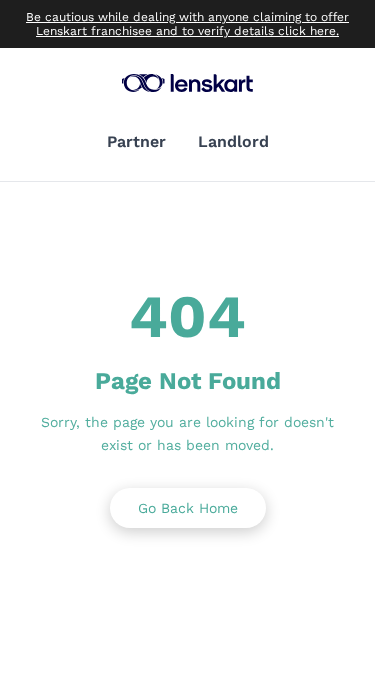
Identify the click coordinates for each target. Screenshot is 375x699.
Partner (136, 141)
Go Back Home (188, 508)
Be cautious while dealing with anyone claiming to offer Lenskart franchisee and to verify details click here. (187, 24)
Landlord (233, 141)
